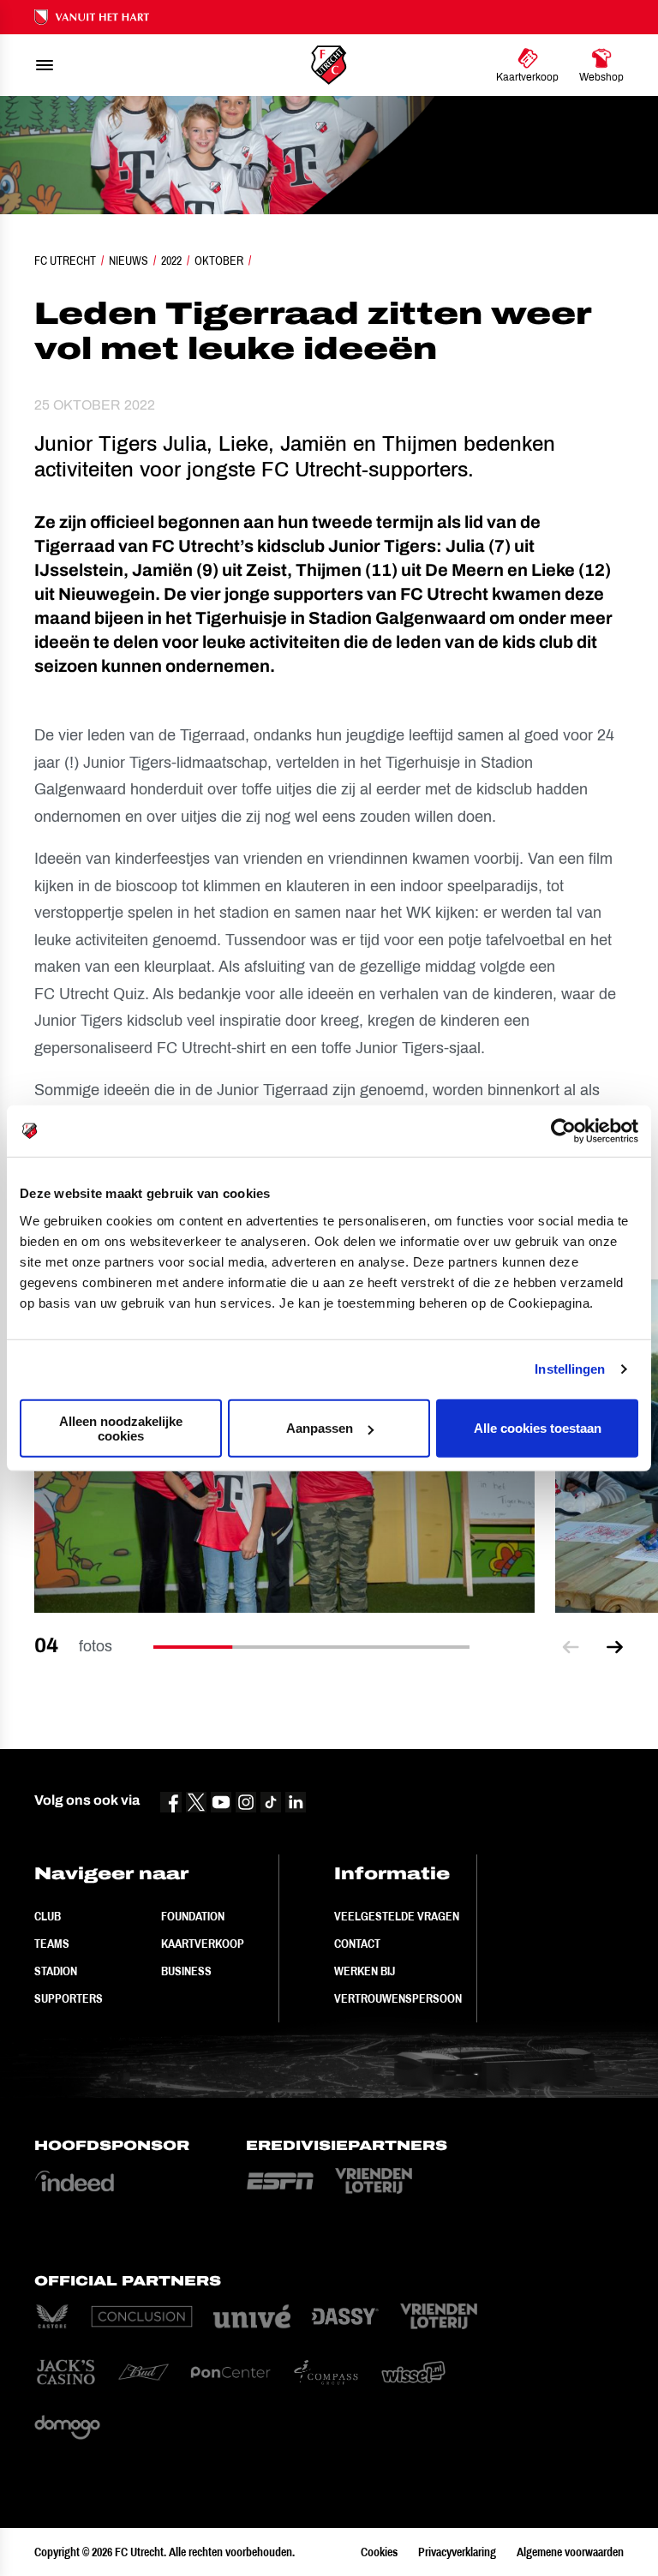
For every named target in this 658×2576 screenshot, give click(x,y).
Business (186, 1971)
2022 (171, 261)
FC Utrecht (65, 261)
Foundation (193, 1916)
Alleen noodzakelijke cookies (121, 1428)
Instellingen (570, 1369)
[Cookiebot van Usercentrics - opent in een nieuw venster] (563, 1131)
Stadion (56, 1971)
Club (48, 1916)
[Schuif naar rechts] (615, 1647)
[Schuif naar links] (571, 1647)
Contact (357, 1944)
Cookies (379, 2552)
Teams (52, 1944)
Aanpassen (320, 1428)
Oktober (219, 261)
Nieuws (129, 261)
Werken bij (365, 1971)
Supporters (69, 1998)
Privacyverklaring (457, 2552)
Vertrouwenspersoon (398, 1998)
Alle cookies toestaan (538, 1428)
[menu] (45, 65)
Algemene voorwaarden (570, 2552)
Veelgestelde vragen (397, 1916)
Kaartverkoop (203, 1944)
